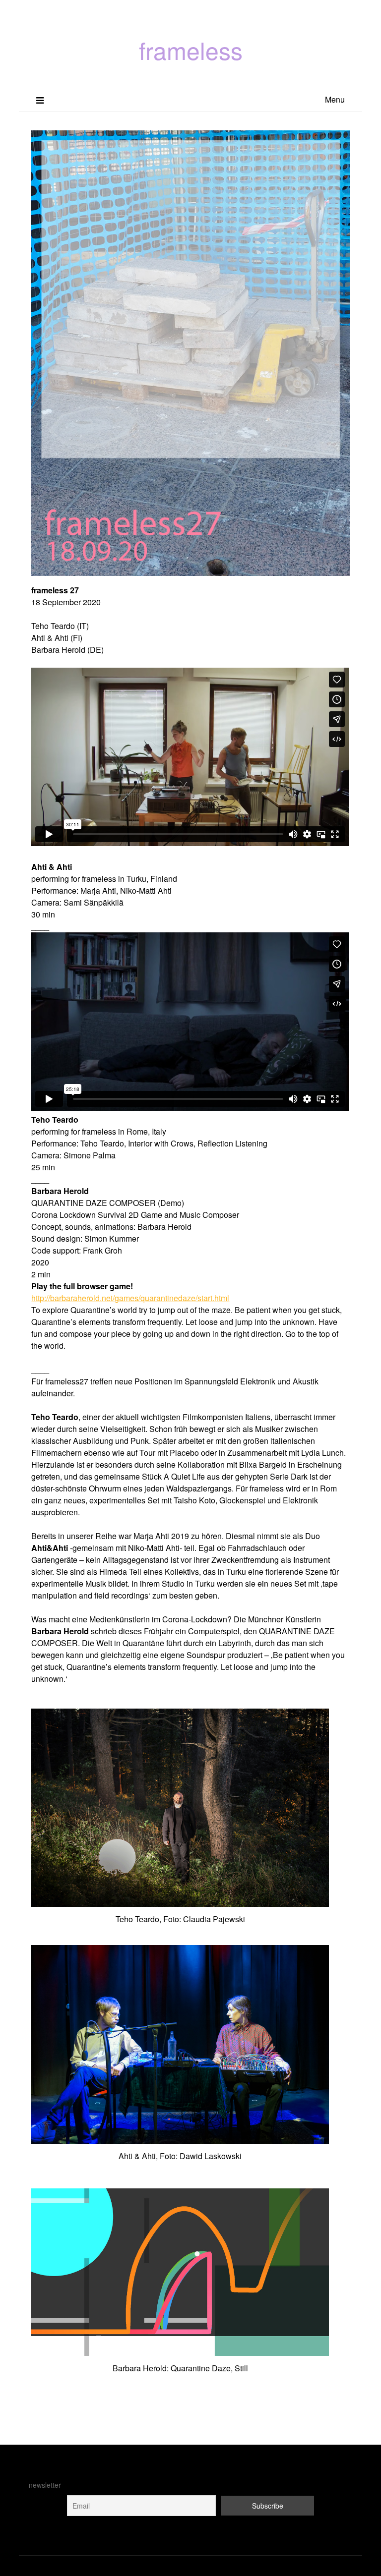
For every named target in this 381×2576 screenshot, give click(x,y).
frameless (191, 50)
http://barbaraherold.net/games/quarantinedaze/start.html (130, 1298)
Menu (335, 99)
